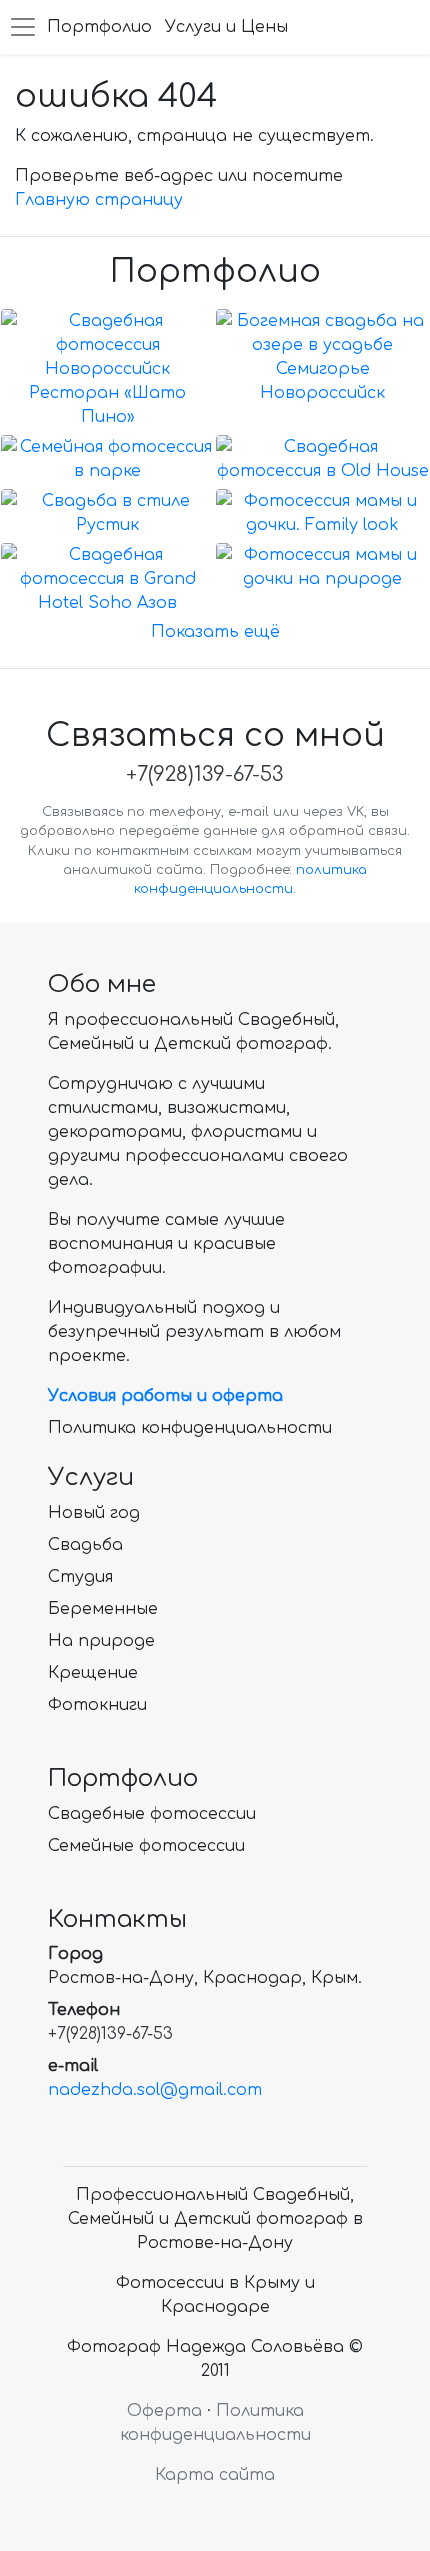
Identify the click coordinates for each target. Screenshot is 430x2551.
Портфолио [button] (99, 27)
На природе (101, 1641)
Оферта (164, 2411)
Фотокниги (97, 1705)
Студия (80, 1577)
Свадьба (85, 1545)
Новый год (94, 1513)
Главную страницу (99, 200)
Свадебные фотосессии (152, 1814)
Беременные (103, 1609)
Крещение (93, 1673)
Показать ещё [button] (215, 632)
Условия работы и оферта (165, 1396)
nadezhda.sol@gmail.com (155, 2090)
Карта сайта (215, 2475)
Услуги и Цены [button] (226, 27)
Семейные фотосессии (146, 1846)
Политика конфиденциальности (190, 1428)
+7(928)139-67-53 (204, 774)
